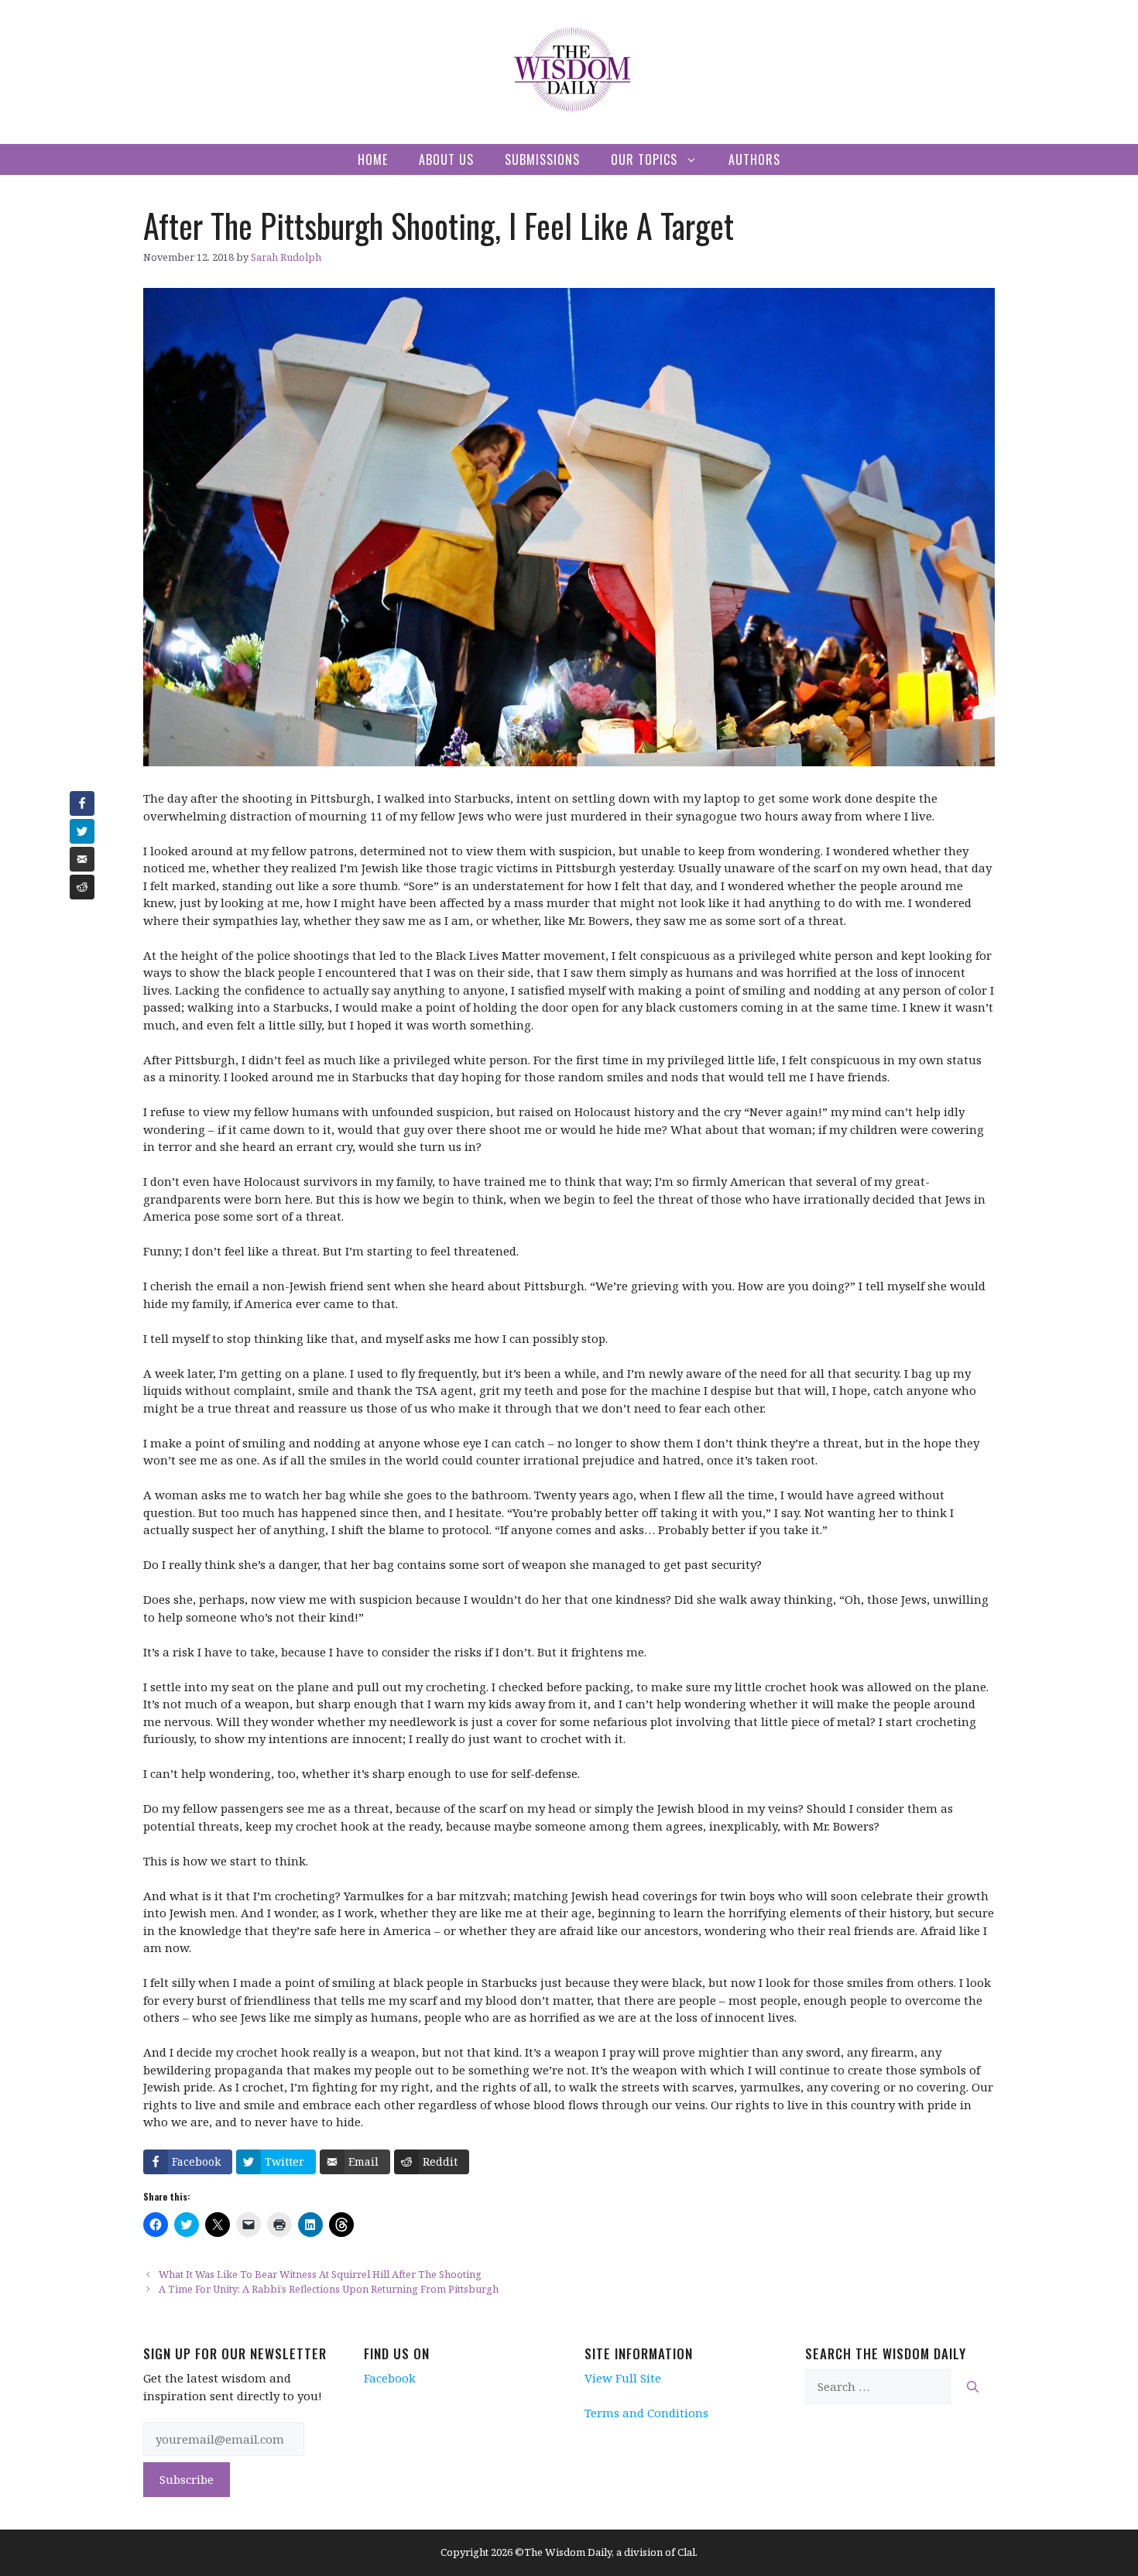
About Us (446, 159)
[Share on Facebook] (82, 803)
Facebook (390, 2378)
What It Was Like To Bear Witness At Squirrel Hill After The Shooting (320, 2274)
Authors (754, 159)
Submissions (542, 159)
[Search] (973, 2387)
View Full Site (623, 2378)
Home (373, 159)
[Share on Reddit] (82, 887)
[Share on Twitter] (82, 831)
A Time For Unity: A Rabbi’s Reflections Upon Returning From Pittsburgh (329, 2289)
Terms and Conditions (646, 2413)
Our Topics (644, 159)
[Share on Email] (82, 859)
